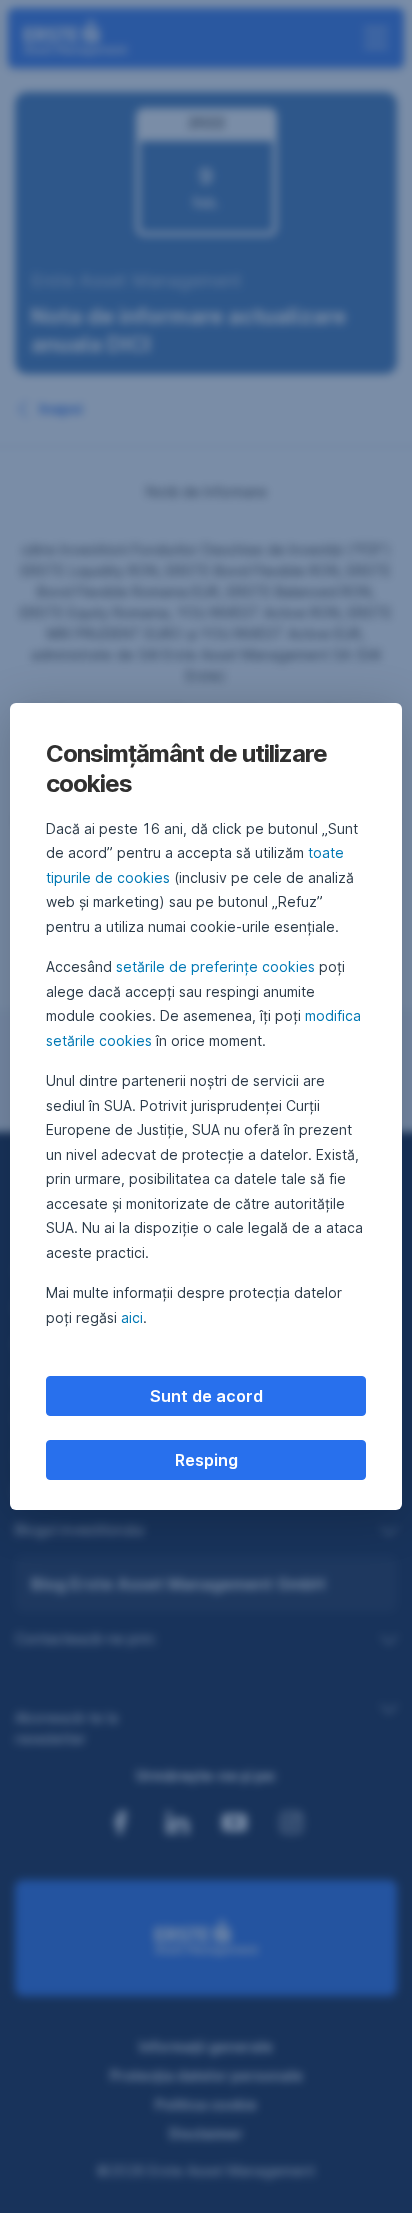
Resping (206, 1460)
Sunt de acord (206, 1396)
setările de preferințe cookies (215, 966)
